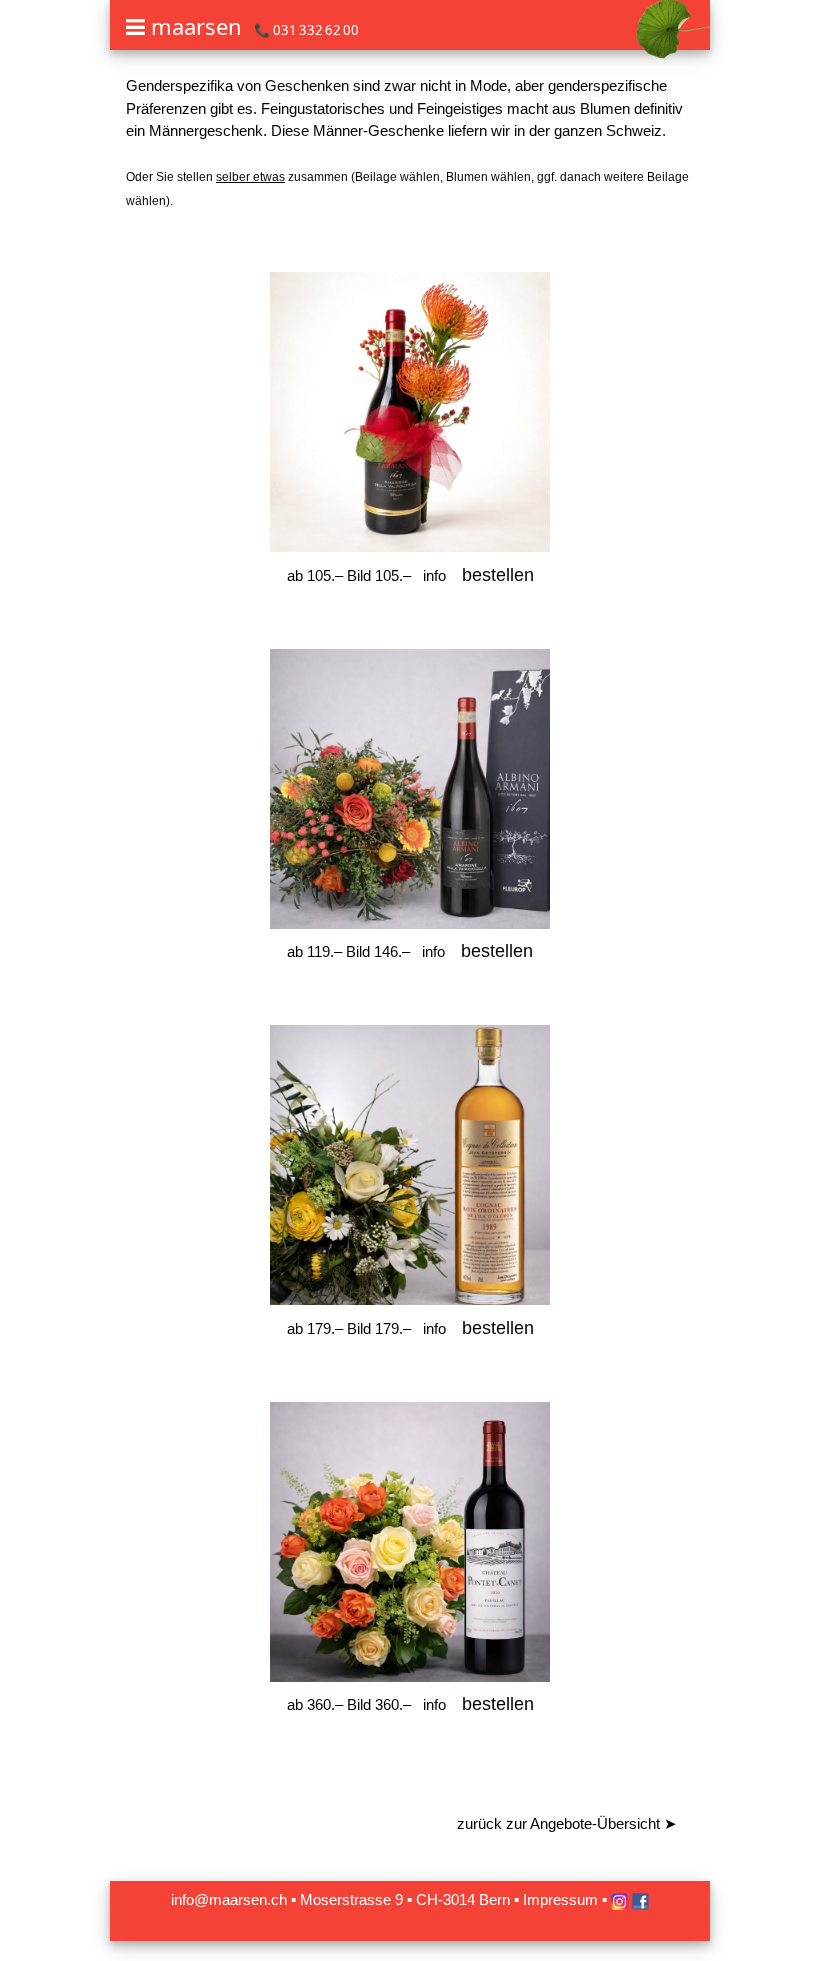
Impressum (560, 1899)
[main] (410, 978)
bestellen (498, 575)
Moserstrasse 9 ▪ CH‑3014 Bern (405, 1899)
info (434, 575)
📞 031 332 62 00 (306, 30)
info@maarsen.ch (229, 1899)
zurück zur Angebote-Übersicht (567, 1823)
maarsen (196, 26)
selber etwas (250, 177)
